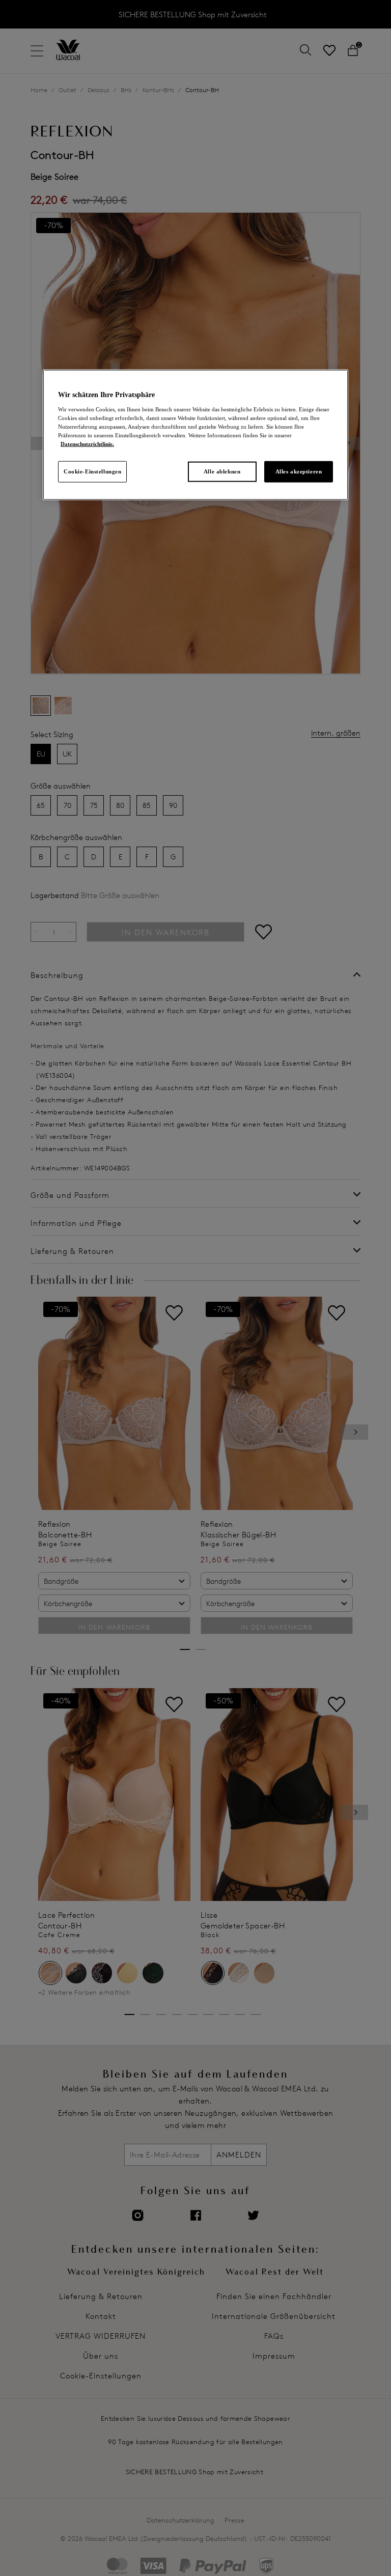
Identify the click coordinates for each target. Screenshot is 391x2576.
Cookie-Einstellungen (92, 471)
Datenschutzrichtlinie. (87, 443)
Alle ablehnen (222, 471)
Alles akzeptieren (299, 471)
